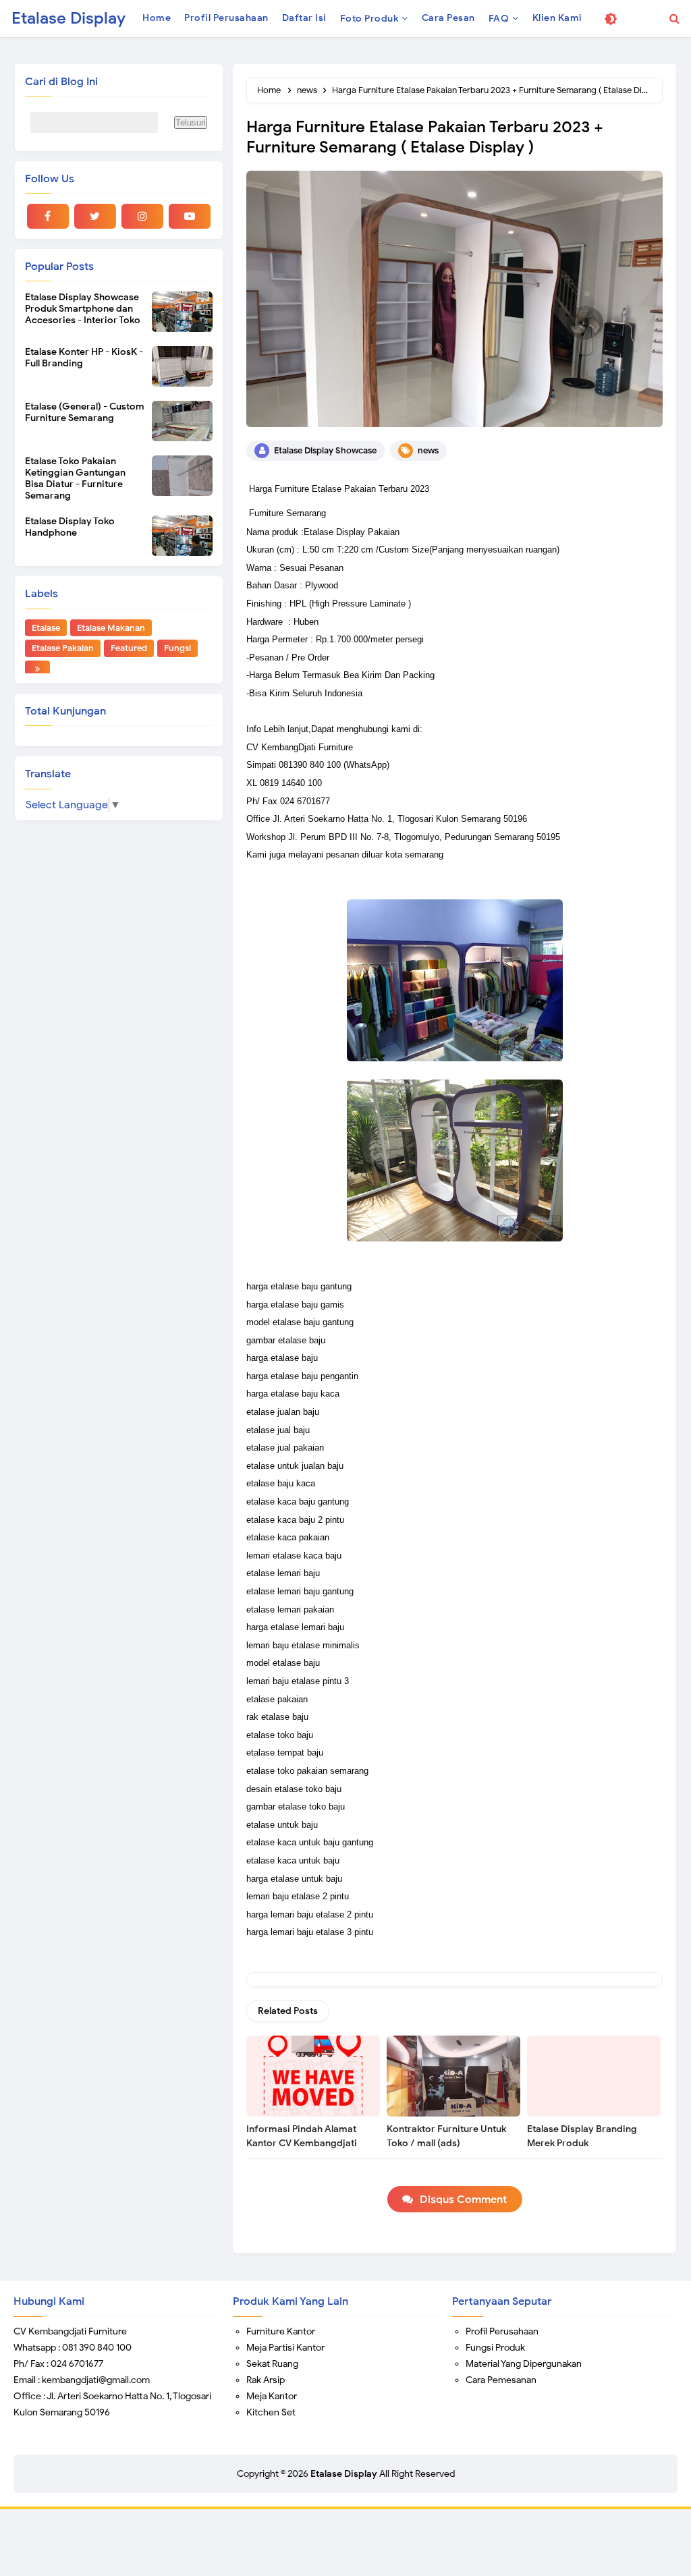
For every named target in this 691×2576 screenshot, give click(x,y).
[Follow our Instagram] (142, 216)
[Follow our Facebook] (48, 216)
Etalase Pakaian (63, 648)
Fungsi (177, 648)
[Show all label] (37, 669)
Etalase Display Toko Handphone (70, 527)
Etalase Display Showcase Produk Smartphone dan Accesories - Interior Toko (83, 309)
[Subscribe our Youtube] (190, 216)
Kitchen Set (271, 2412)
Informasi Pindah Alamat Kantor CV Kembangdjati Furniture (302, 2143)
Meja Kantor (272, 2396)
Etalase (46, 628)
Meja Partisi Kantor (285, 2348)
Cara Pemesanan (501, 2380)
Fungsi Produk (495, 2348)
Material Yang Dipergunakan (524, 2364)
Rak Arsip (266, 2380)
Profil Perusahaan (502, 2331)
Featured (129, 648)
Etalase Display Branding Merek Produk (582, 2136)
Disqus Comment (463, 2200)
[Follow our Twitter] (95, 216)
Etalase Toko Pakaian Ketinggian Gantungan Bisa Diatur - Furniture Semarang (75, 478)
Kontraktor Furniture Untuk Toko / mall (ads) (446, 2136)
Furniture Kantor (281, 2331)
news (428, 450)
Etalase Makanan (111, 628)
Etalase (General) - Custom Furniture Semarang (85, 412)
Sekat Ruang (272, 2364)
